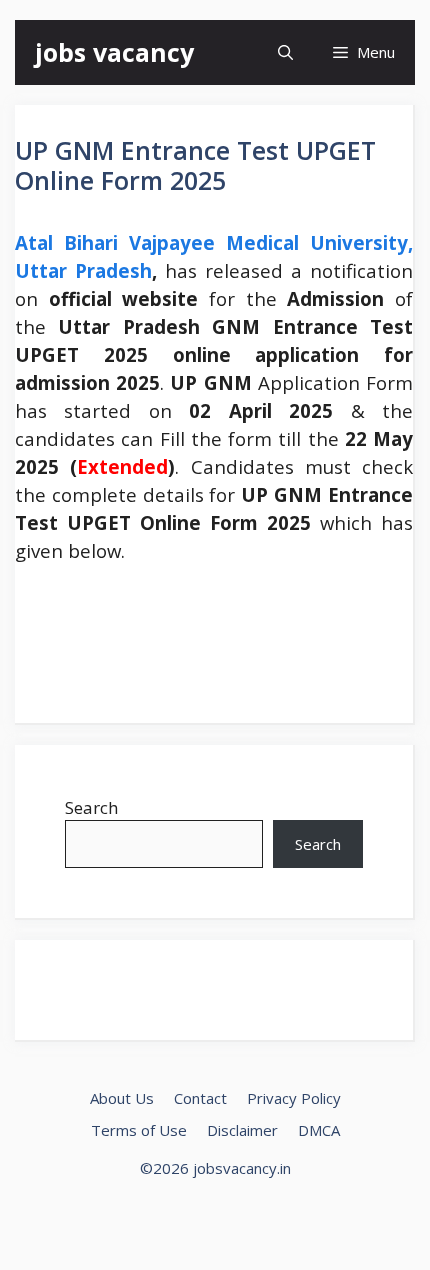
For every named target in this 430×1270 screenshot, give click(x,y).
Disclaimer (242, 1130)
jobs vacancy (114, 52)
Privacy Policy (294, 1098)
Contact (200, 1098)
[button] (285, 52)
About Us (122, 1098)
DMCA (319, 1130)
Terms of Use (139, 1130)
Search (91, 807)
